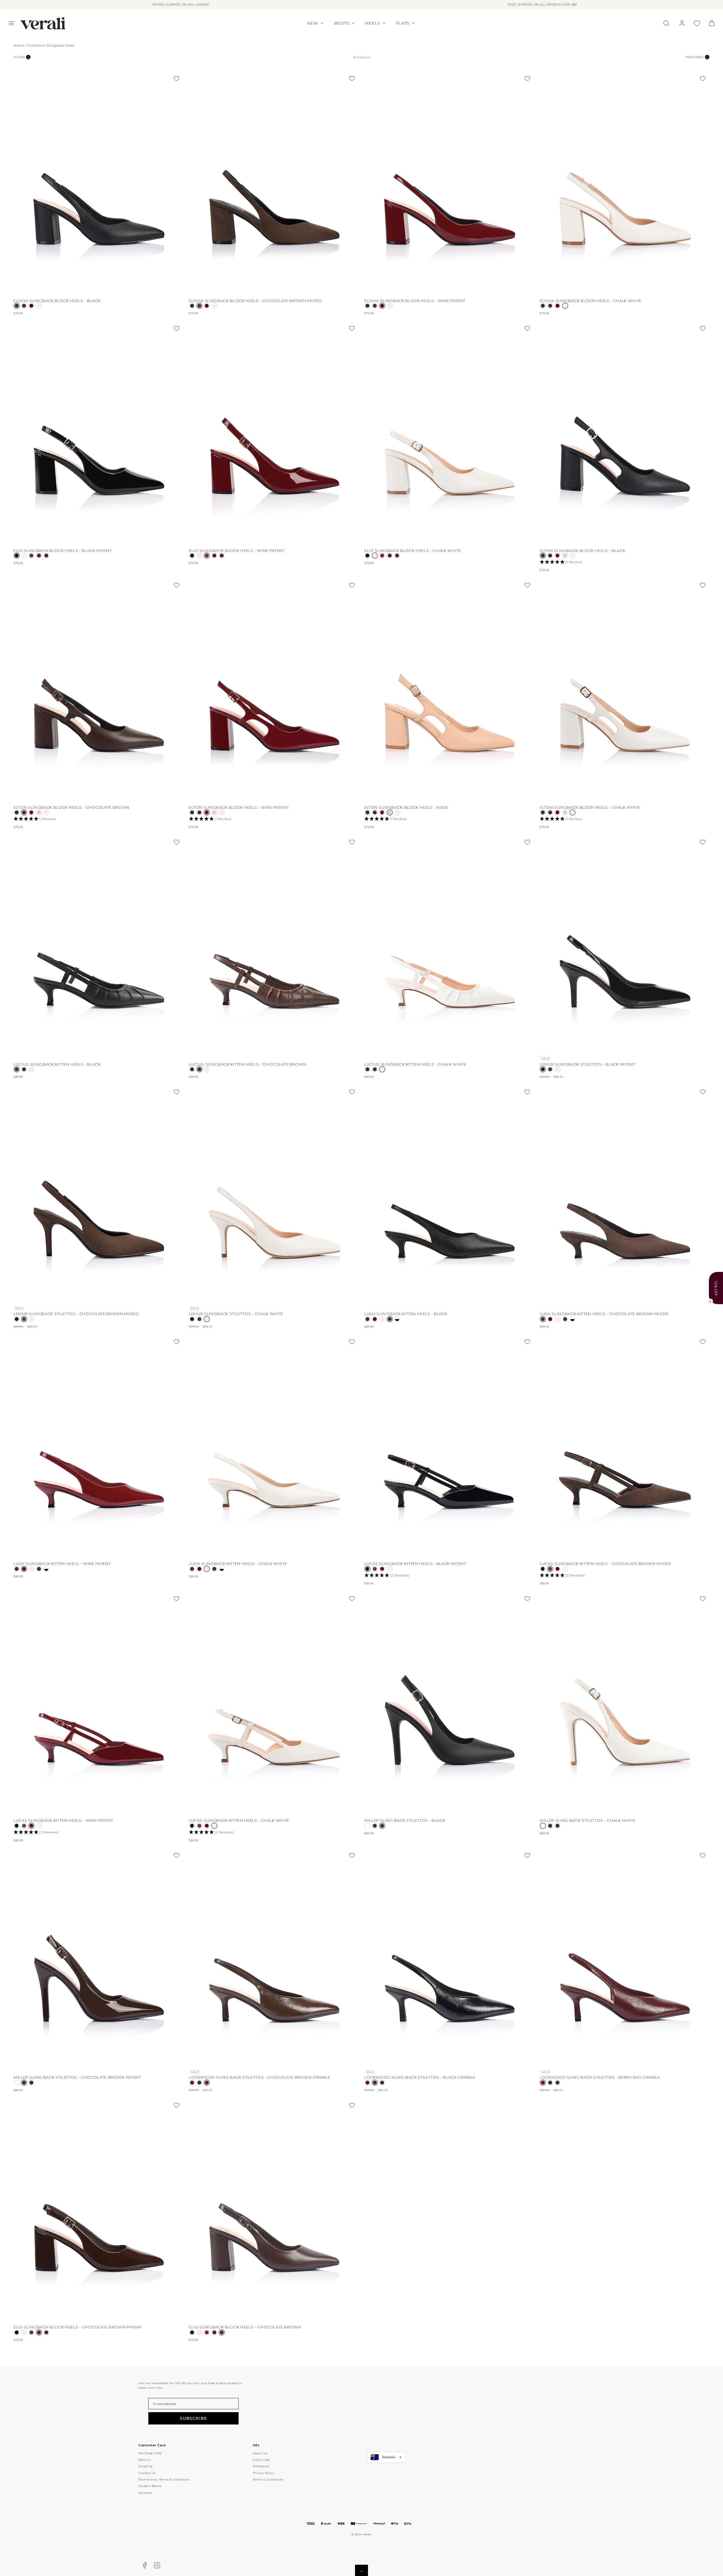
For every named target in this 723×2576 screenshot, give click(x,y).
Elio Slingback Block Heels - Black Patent (63, 550)
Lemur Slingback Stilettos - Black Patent (588, 1064)
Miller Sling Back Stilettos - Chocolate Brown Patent (77, 2077)
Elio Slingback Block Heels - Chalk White (413, 550)
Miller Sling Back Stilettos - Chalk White (588, 1820)
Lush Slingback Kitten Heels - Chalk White (238, 1564)
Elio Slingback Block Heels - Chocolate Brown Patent (78, 2327)
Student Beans (150, 2486)
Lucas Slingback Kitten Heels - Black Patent (415, 1564)
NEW (312, 23)
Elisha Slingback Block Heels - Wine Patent (415, 301)
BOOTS (342, 23)
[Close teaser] (710, 1301)
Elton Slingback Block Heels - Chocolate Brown (72, 807)
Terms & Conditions (268, 2479)
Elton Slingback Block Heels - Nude (406, 807)
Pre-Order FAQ (150, 2453)
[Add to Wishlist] (177, 79)
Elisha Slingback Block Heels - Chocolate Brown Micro (255, 301)
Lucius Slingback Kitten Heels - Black (57, 1064)
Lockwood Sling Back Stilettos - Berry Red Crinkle (600, 2077)
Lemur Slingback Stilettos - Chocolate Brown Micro (76, 1314)
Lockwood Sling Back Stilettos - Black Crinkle (420, 2077)
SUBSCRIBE (193, 2418)
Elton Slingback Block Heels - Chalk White (590, 807)
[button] (11, 23)
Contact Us (147, 2473)
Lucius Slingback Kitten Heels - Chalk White (415, 1064)
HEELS (373, 23)
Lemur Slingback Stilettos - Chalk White (236, 1314)
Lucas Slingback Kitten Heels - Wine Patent (63, 1820)
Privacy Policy (263, 2473)
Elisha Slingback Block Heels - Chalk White (591, 301)
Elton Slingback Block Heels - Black (582, 550)
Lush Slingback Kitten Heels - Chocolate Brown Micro (604, 1314)
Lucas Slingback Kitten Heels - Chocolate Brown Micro (606, 1564)
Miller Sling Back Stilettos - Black (405, 1820)
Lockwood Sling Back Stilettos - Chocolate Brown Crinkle (260, 2077)
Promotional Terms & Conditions (164, 2479)
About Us (260, 2453)
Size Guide (261, 2460)
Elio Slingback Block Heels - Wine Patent (237, 550)
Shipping (146, 2466)
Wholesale (261, 2466)
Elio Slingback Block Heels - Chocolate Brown (245, 2327)
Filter (19, 57)
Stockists (145, 2493)
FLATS (403, 23)
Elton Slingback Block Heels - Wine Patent (239, 807)
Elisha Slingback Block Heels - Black (57, 301)
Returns (145, 2460)
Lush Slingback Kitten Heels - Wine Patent (62, 1564)
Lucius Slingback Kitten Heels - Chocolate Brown (248, 1064)
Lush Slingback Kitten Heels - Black (406, 1314)
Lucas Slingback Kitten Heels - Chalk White (239, 1820)
